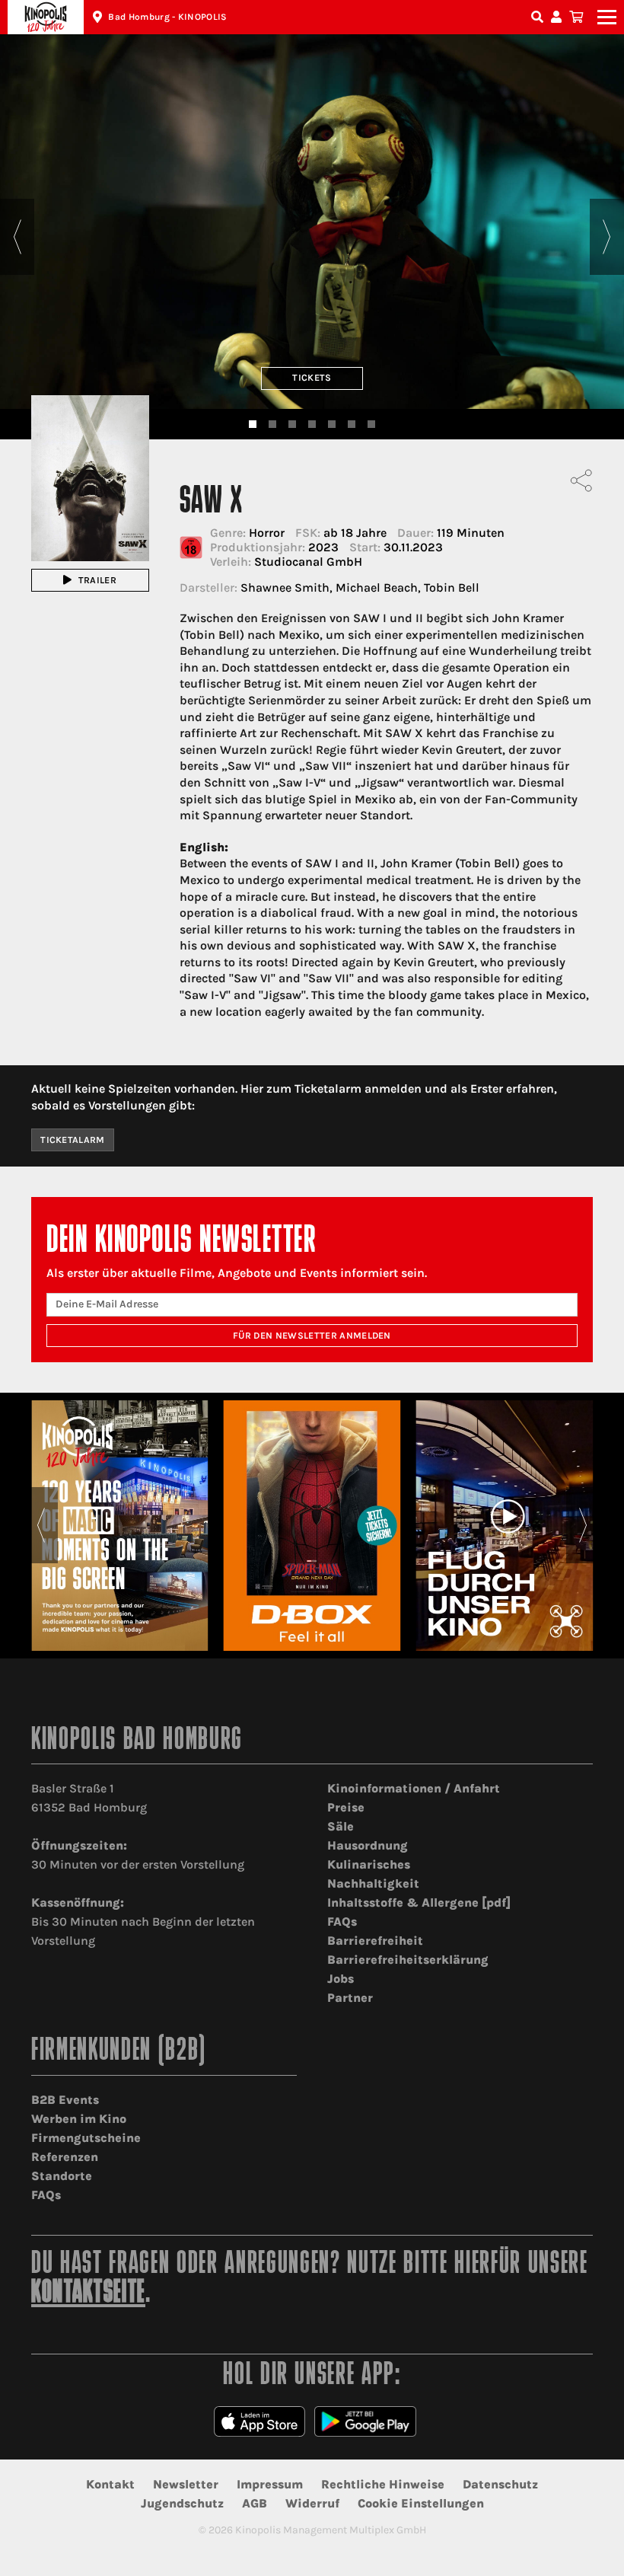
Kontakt (110, 2484)
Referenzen (65, 2157)
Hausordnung (368, 1845)
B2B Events (65, 2100)
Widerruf (312, 2503)
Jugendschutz (182, 2503)
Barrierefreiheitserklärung (408, 1960)
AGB (255, 2503)
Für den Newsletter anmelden (312, 1336)
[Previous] (17, 237)
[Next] (607, 237)
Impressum (270, 2484)
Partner (350, 1998)
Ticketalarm (73, 1140)
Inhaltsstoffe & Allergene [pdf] (419, 1902)
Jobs (341, 1979)
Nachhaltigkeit (373, 1883)
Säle (341, 1826)
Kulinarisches (369, 1864)
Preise (346, 1807)
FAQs (342, 1922)
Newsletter (186, 2484)
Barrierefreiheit (375, 1941)
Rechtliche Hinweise (383, 2484)
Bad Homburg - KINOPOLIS (167, 17)
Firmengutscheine (86, 2138)
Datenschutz (500, 2484)
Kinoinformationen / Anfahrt (414, 1788)
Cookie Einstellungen (421, 2503)
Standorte (62, 2176)
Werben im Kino (79, 2119)
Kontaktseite (88, 2294)
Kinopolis (46, 17)
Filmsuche (539, 17)
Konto (559, 17)
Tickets (312, 378)
